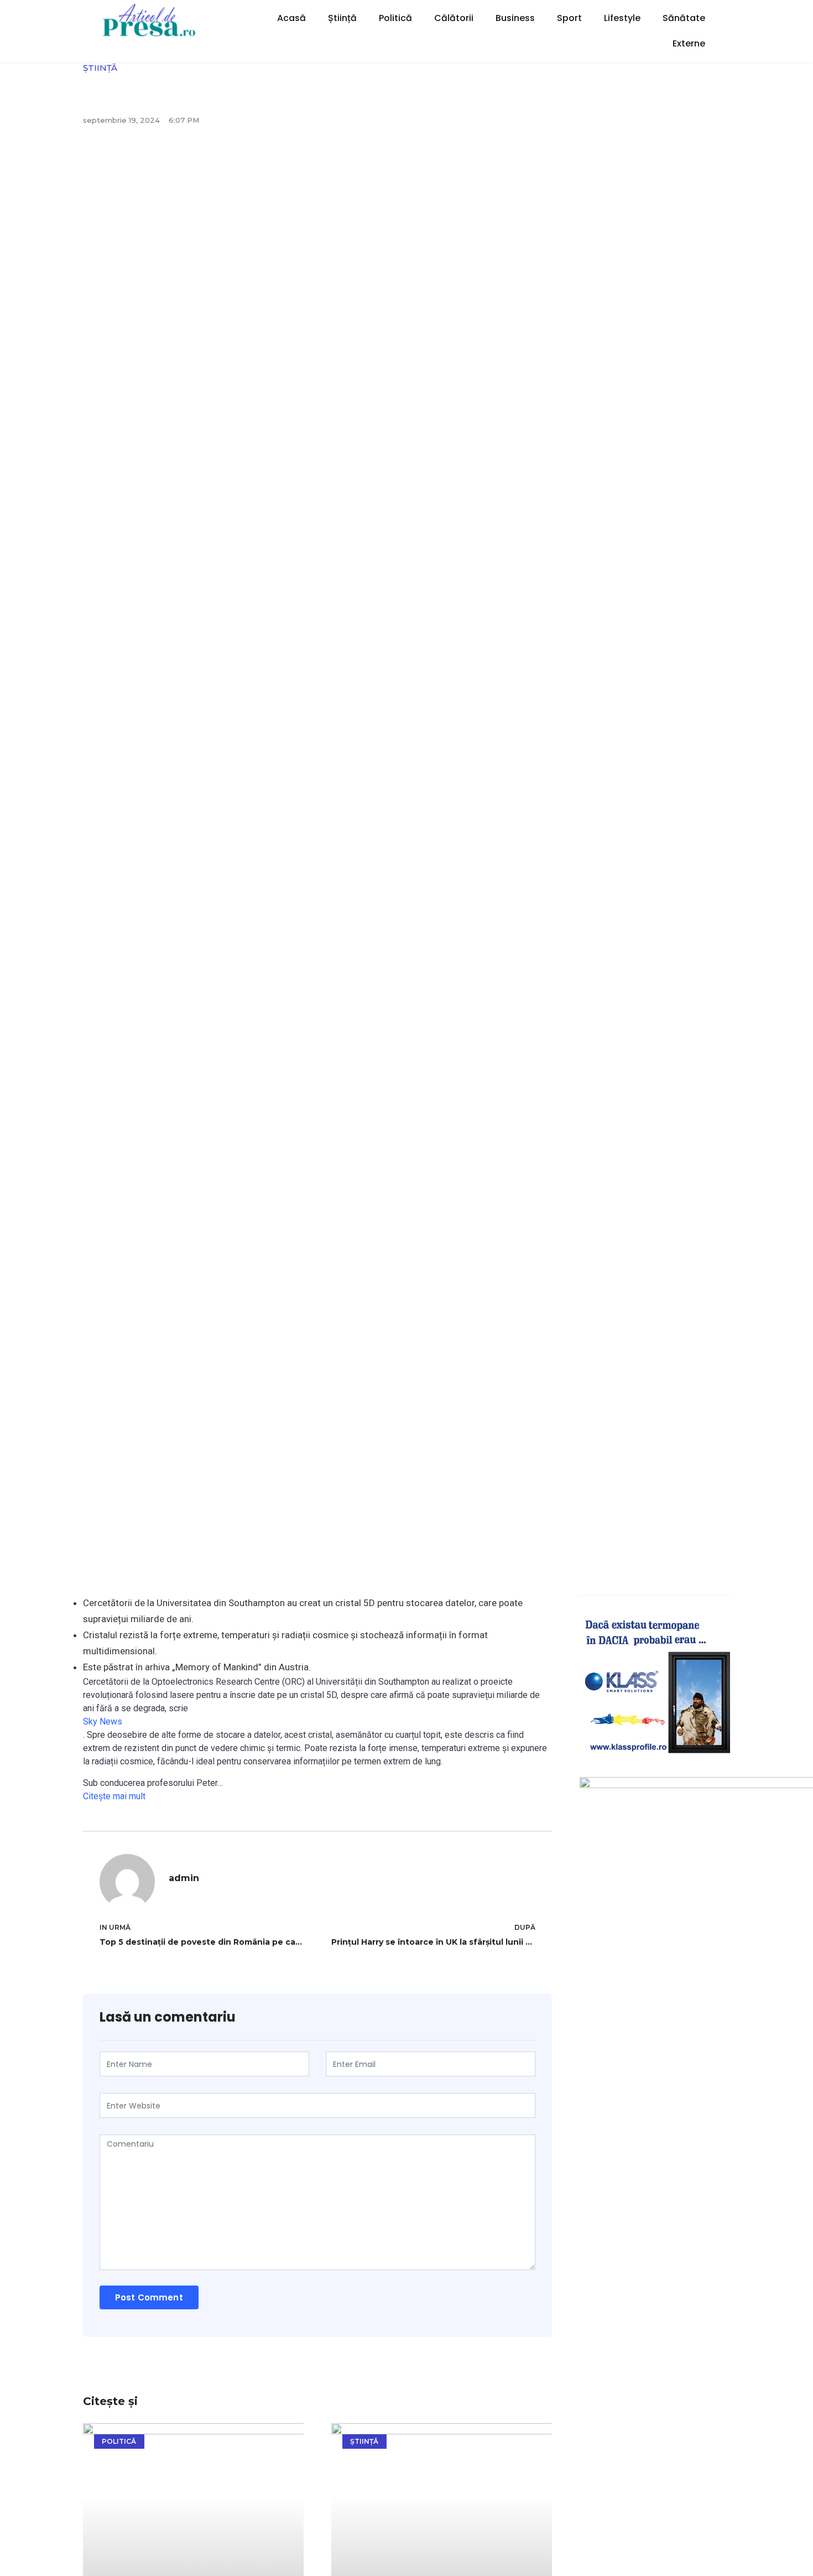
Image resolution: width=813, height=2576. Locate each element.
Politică (395, 18)
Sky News (103, 1721)
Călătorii (454, 18)
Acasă (291, 18)
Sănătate (684, 18)
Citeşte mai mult (114, 1796)
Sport (569, 18)
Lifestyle (622, 18)
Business (515, 18)
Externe (689, 43)
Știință (342, 18)
